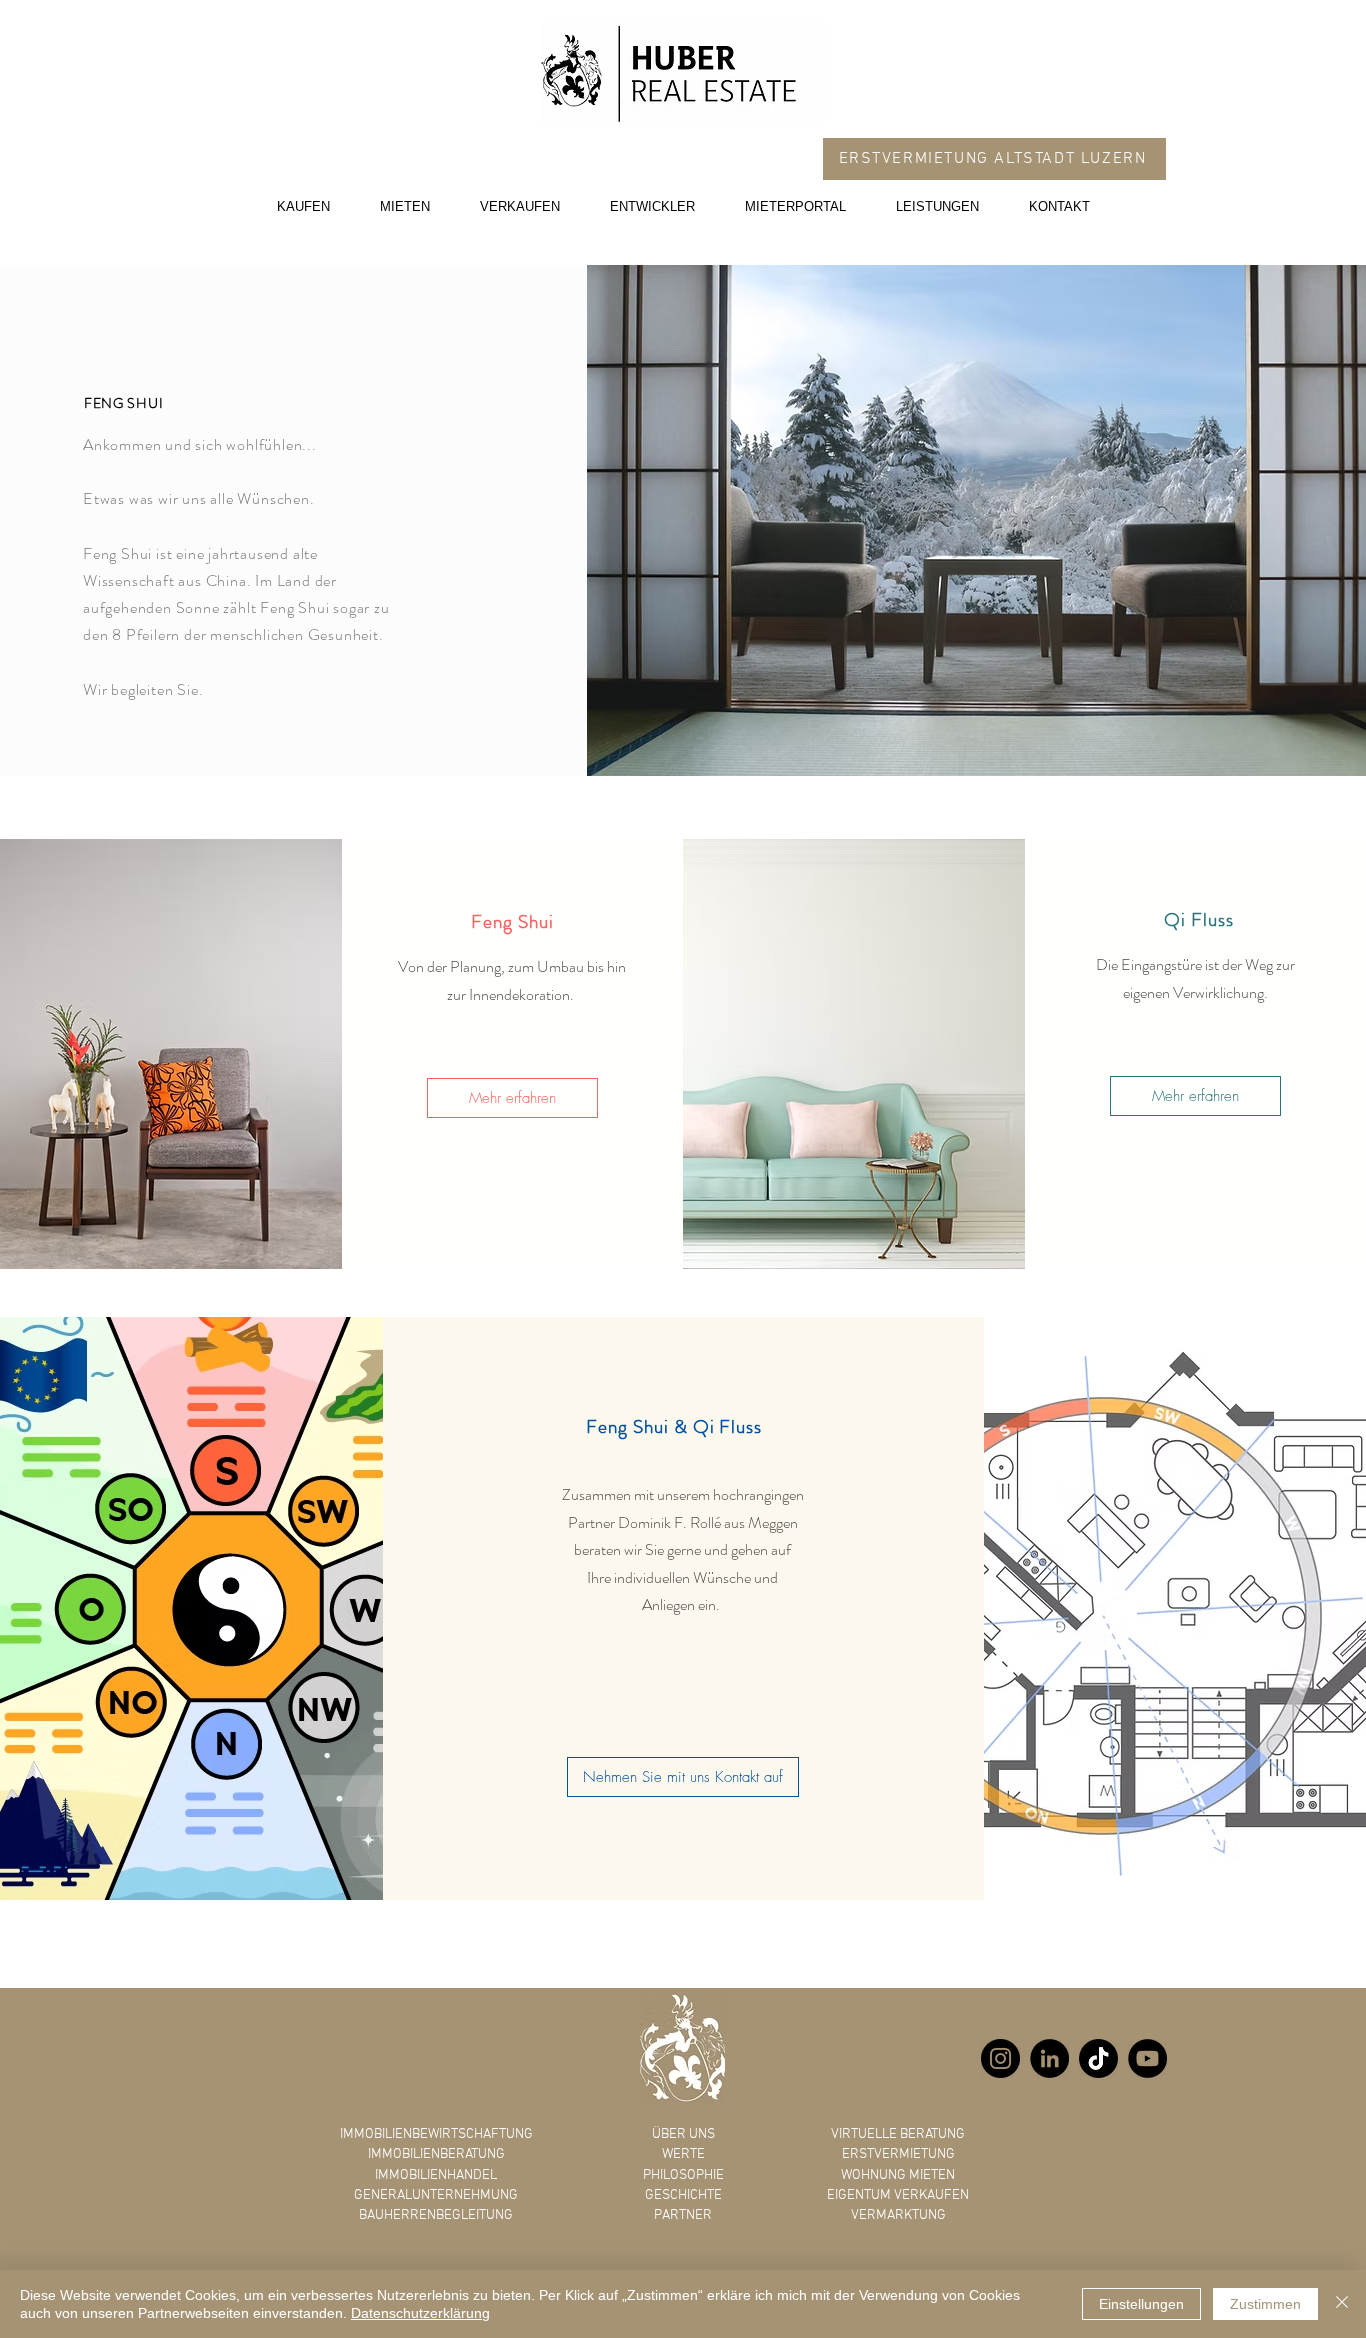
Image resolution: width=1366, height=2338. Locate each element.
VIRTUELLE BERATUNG (898, 2134)
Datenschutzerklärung (420, 2313)
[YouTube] (1147, 2058)
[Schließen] (1342, 2304)
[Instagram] (1000, 2058)
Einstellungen (1141, 2304)
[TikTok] (1098, 2058)
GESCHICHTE (683, 2195)
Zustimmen (1265, 2304)
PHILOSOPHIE (683, 2175)
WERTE (683, 2154)
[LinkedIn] (1049, 2058)
